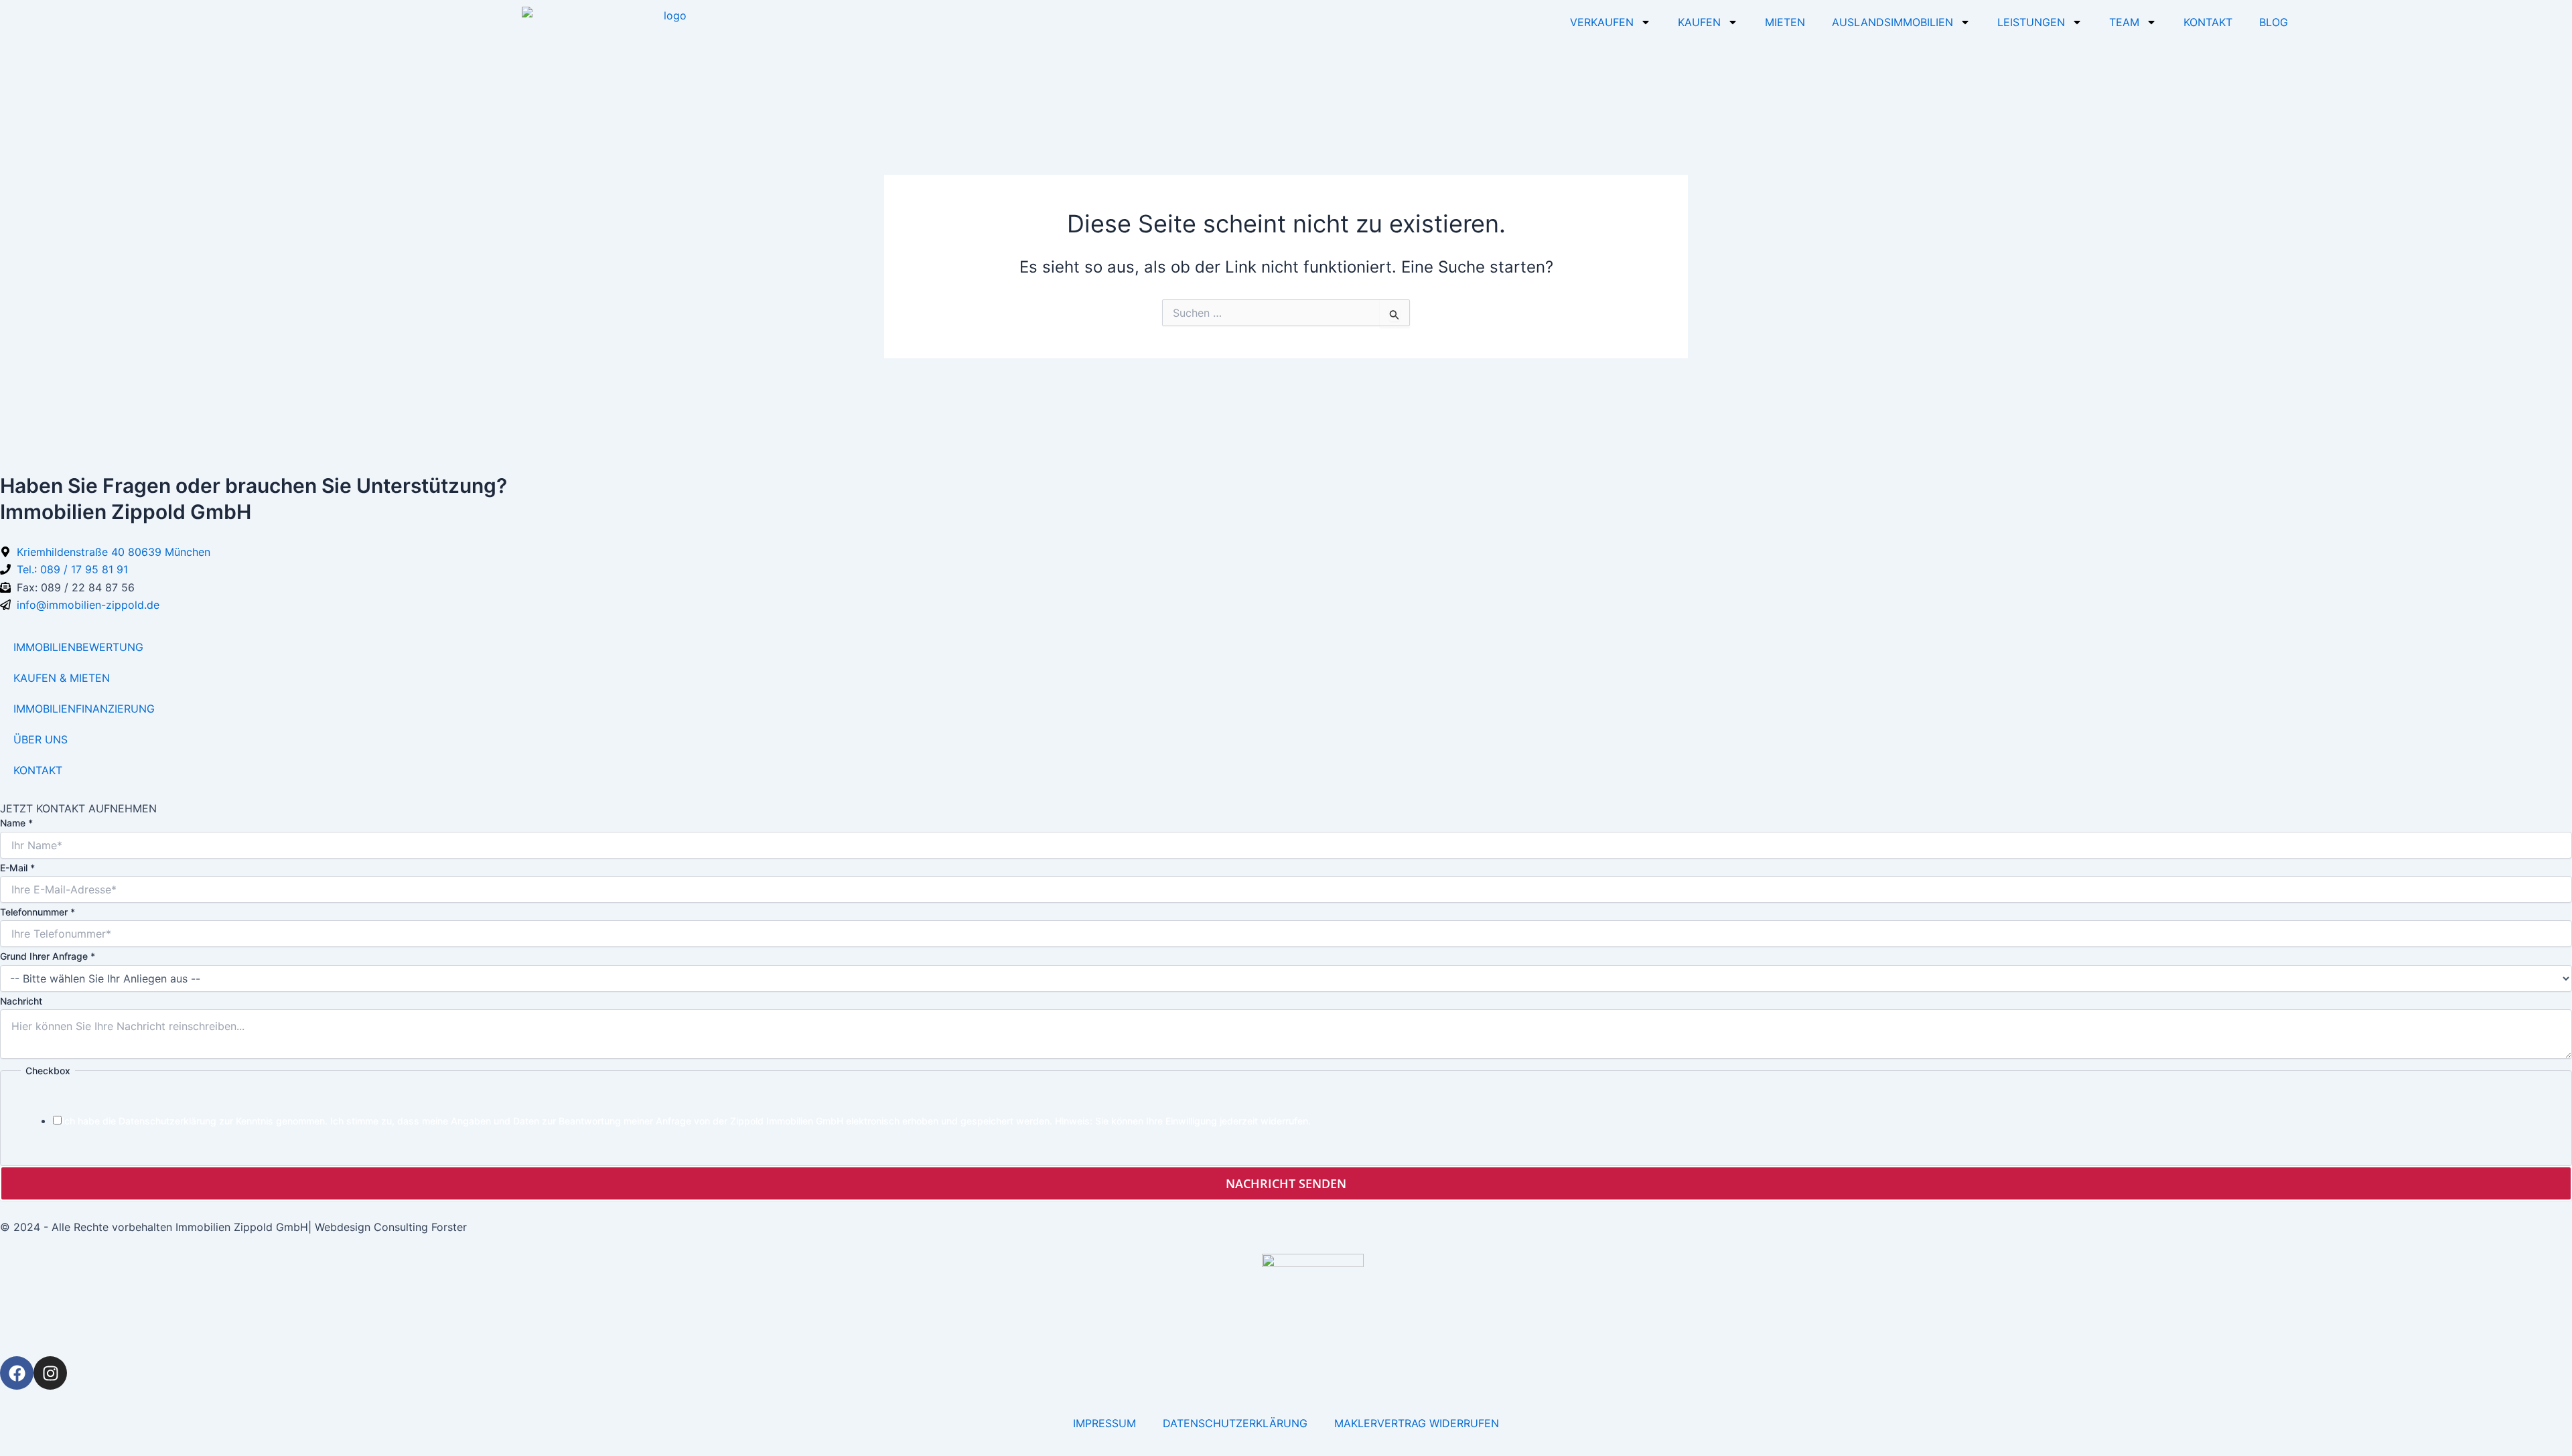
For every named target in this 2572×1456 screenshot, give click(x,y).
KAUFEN (1699, 22)
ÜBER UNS (41, 739)
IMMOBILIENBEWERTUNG (78, 647)
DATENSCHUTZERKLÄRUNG (1235, 1423)
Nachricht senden (1286, 1183)
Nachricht (21, 1001)
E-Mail (17, 868)
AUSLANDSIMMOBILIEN (1892, 22)
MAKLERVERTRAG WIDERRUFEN (1417, 1423)
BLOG (2274, 22)
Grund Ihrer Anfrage (48, 956)
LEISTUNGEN (2031, 22)
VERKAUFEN (1602, 22)
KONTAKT (2208, 22)
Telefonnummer (38, 912)
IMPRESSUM (1104, 1423)
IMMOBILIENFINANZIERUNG (84, 709)
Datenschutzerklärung (167, 1121)
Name (16, 823)
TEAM (2124, 22)
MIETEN (1785, 22)
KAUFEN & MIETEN (62, 678)
